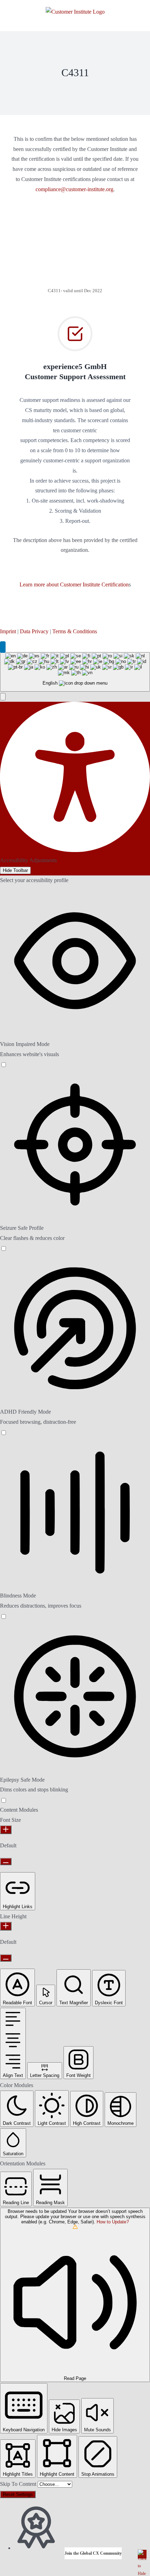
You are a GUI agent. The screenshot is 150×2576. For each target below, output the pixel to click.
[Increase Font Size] (6, 1830)
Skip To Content (19, 2484)
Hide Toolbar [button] (15, 870)
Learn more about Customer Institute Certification (74, 585)
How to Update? (113, 2222)
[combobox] (75, 672)
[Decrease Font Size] (6, 1861)
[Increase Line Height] (6, 1926)
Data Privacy (34, 631)
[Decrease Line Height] (6, 1958)
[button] (3, 697)
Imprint (8, 631)
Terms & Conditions (75, 631)
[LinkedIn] (3, 647)
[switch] (3, 1064)
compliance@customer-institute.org (74, 189)
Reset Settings (18, 2494)
